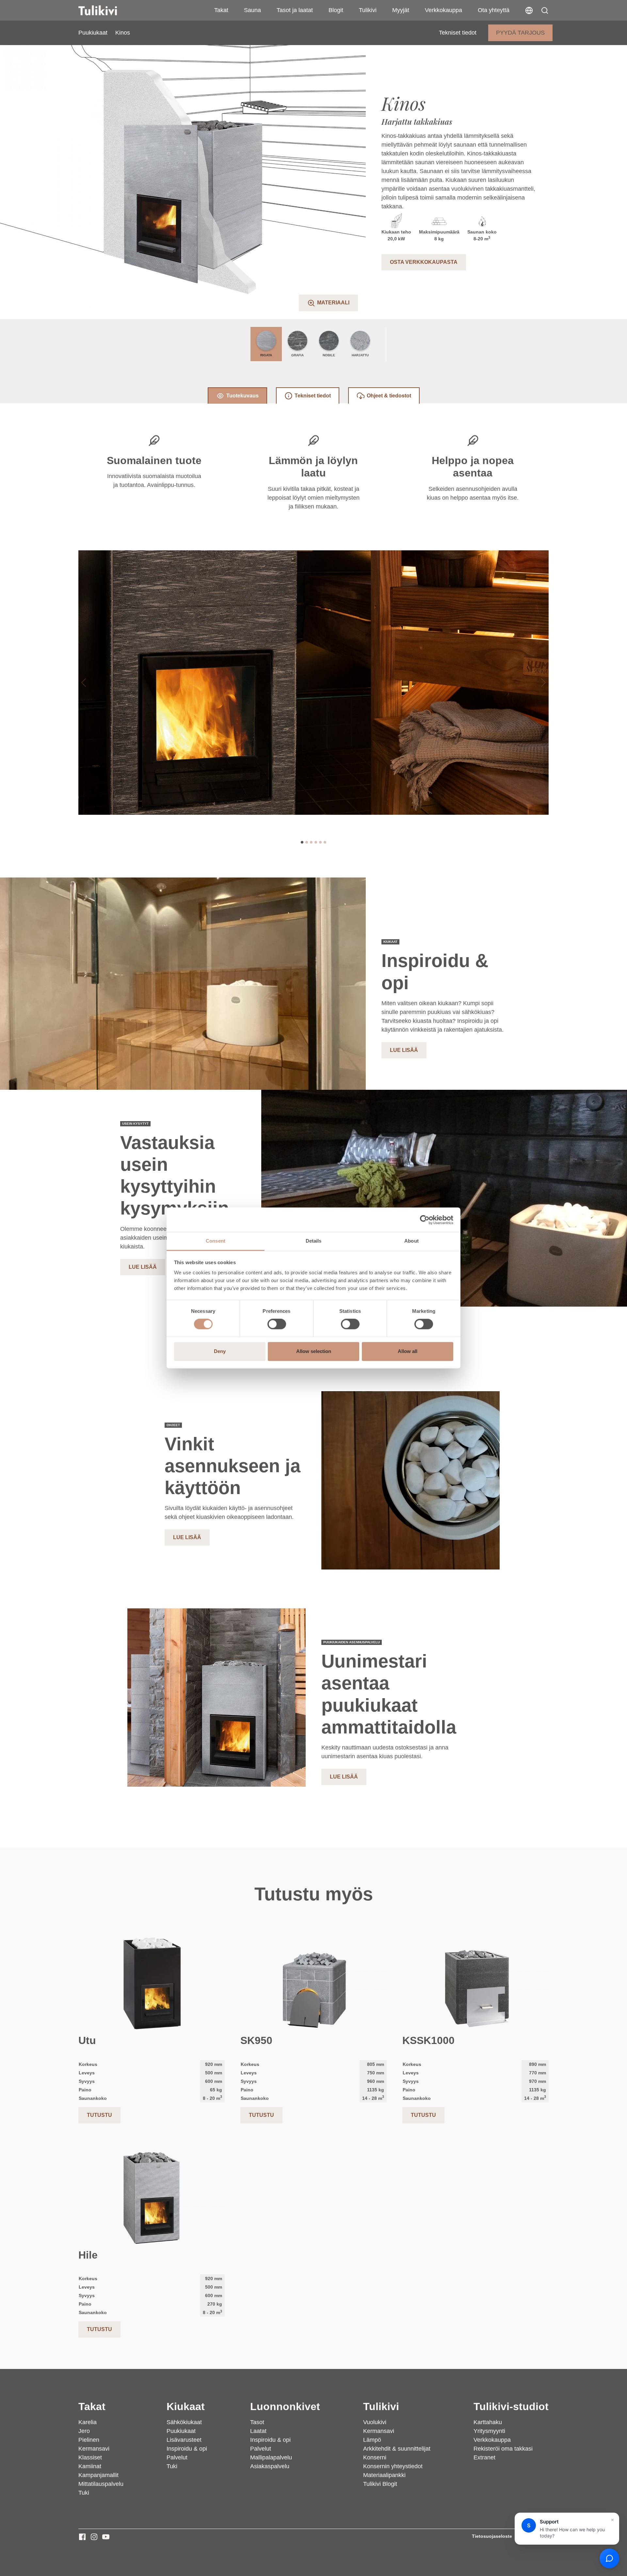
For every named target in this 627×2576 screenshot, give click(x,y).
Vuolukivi (375, 2422)
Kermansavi (94, 2449)
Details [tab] (314, 1241)
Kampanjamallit (98, 2475)
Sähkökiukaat (184, 2422)
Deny (220, 1351)
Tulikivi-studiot (511, 2407)
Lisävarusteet (184, 2440)
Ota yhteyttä (494, 10)
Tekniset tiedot (458, 33)
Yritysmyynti (489, 2431)
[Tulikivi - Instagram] (94, 2537)
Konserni (375, 2457)
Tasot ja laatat (295, 10)
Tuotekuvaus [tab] (242, 396)
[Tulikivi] (106, 10)
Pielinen (89, 2440)
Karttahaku (488, 2422)
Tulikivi (368, 10)
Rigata (266, 355)
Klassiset (90, 2457)
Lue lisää (404, 1050)
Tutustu (99, 2115)
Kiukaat (186, 2407)
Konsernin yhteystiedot (393, 2466)
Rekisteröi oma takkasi (503, 2449)
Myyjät (401, 10)
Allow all (408, 1351)
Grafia (297, 355)
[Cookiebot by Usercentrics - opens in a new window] (425, 1220)
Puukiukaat (93, 33)
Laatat (258, 2431)
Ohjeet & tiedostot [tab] (389, 396)
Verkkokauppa (443, 10)
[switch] (277, 1324)
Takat (221, 10)
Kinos (123, 33)
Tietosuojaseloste (492, 2536)
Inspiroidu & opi (187, 2449)
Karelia (88, 2422)
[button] (545, 10)
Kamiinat (90, 2466)
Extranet (484, 2457)
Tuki (84, 2493)
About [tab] (411, 1241)
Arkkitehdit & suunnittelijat (397, 2449)
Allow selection (314, 1351)
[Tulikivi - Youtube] (106, 2537)
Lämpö (372, 2440)
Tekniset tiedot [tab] (313, 396)
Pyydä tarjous (520, 33)
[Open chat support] (609, 2558)
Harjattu (360, 355)
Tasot (257, 2422)
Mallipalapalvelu (271, 2457)
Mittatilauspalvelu (101, 2484)
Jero (84, 2431)
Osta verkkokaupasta (424, 262)
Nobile (329, 355)
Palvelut (177, 2457)
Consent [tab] (216, 1241)
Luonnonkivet (285, 2407)
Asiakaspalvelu (270, 2466)
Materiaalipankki (384, 2475)
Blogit (336, 10)
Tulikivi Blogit (380, 2484)
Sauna (252, 10)
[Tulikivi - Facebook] (82, 2537)
